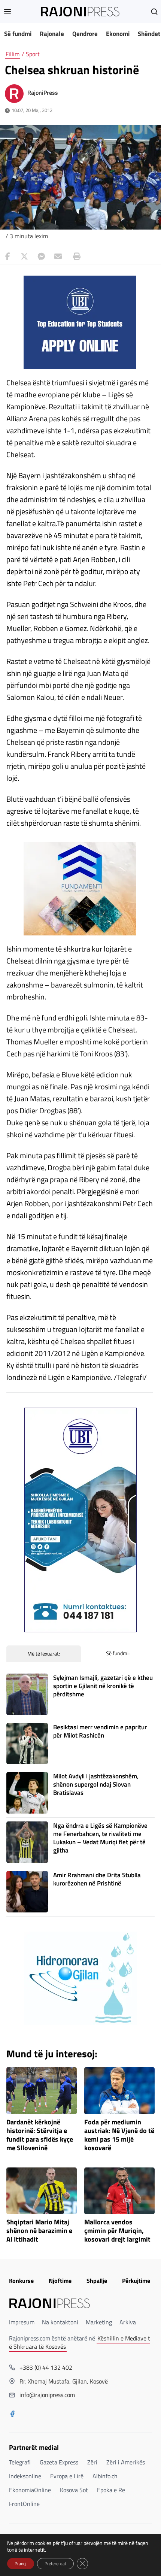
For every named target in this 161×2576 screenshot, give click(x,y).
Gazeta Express (59, 2462)
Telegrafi (20, 2462)
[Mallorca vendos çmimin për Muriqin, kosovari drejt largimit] (119, 2191)
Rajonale (52, 34)
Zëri (92, 2462)
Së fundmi (18, 34)
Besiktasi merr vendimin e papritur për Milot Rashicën (100, 1731)
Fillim (13, 54)
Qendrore (85, 34)
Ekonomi (118, 34)
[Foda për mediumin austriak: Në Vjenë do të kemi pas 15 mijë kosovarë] (119, 2091)
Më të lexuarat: (44, 1653)
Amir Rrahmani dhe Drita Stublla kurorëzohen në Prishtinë (97, 1879)
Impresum (22, 2322)
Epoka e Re (111, 2490)
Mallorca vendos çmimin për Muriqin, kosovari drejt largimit (117, 2231)
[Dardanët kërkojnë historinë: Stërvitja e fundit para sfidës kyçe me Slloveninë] (42, 2091)
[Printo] (75, 257)
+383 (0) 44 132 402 (46, 2367)
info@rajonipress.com (47, 2395)
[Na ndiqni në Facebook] (12, 2415)
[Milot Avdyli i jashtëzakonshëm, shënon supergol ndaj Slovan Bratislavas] (27, 1793)
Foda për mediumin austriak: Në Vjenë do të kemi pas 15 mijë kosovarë (119, 2135)
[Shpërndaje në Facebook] (7, 257)
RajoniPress (43, 92)
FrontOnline (24, 2504)
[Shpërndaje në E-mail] (58, 257)
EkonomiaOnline (30, 2490)
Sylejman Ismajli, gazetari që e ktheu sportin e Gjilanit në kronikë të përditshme (103, 1686)
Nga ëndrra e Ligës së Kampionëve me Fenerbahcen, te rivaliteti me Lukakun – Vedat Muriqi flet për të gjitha (100, 1838)
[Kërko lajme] (154, 12)
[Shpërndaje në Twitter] (24, 257)
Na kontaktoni (60, 2322)
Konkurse (21, 2281)
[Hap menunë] (7, 12)
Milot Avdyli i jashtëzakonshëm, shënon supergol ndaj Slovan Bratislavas (96, 1784)
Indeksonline (25, 2476)
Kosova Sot (74, 2490)
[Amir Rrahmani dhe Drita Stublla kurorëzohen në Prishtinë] (27, 1892)
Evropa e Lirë (67, 2476)
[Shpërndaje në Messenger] (41, 257)
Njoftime (60, 2281)
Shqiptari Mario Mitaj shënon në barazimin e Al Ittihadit (39, 2231)
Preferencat (55, 2563)
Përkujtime (136, 2281)
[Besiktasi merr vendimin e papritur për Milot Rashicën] (27, 1744)
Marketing (99, 2322)
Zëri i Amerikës (126, 2462)
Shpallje (97, 2281)
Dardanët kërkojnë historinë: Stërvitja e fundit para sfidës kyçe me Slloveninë (40, 2135)
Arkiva (128, 2322)
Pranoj (21, 2563)
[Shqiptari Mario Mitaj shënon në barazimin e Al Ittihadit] (42, 2191)
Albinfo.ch (105, 2476)
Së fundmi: (118, 1653)
